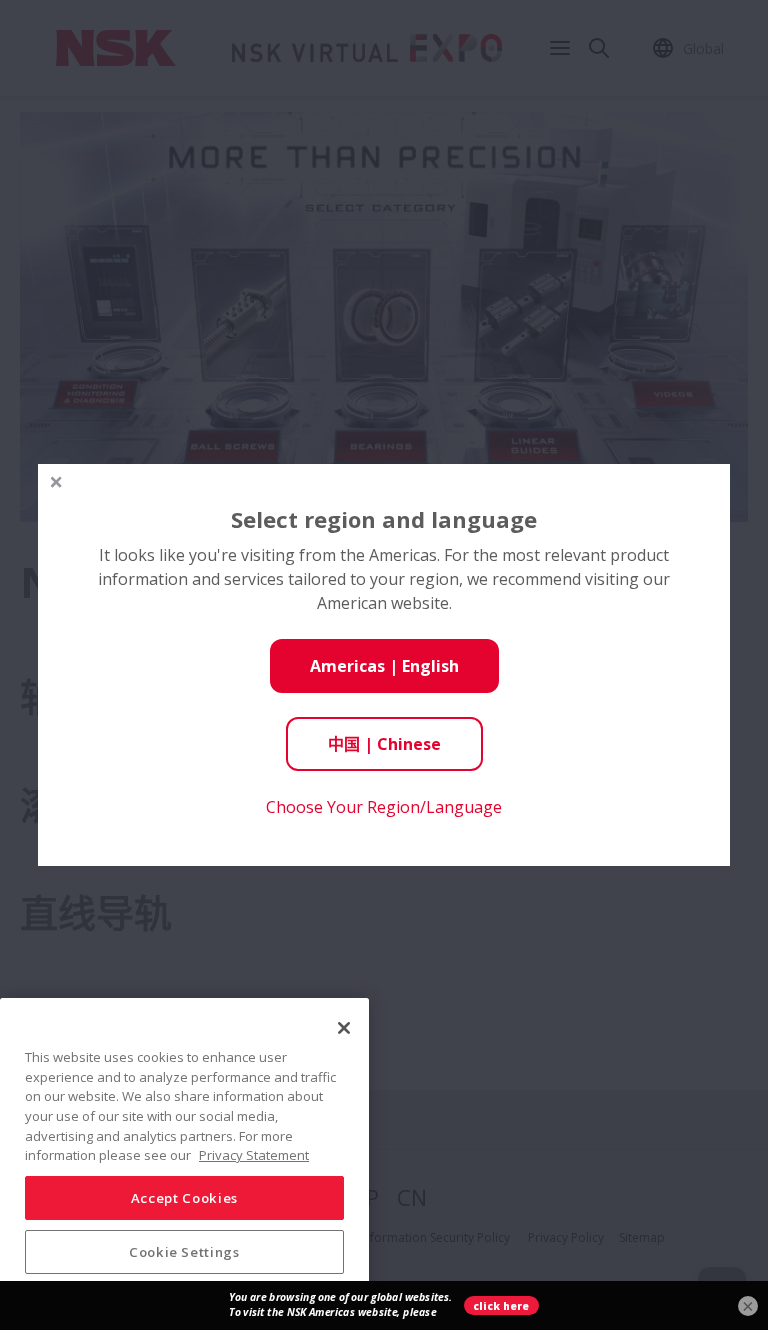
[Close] (344, 1028)
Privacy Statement (254, 1155)
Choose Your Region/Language (384, 807)
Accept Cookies (184, 1198)
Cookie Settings (184, 1252)
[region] (184, 1156)
